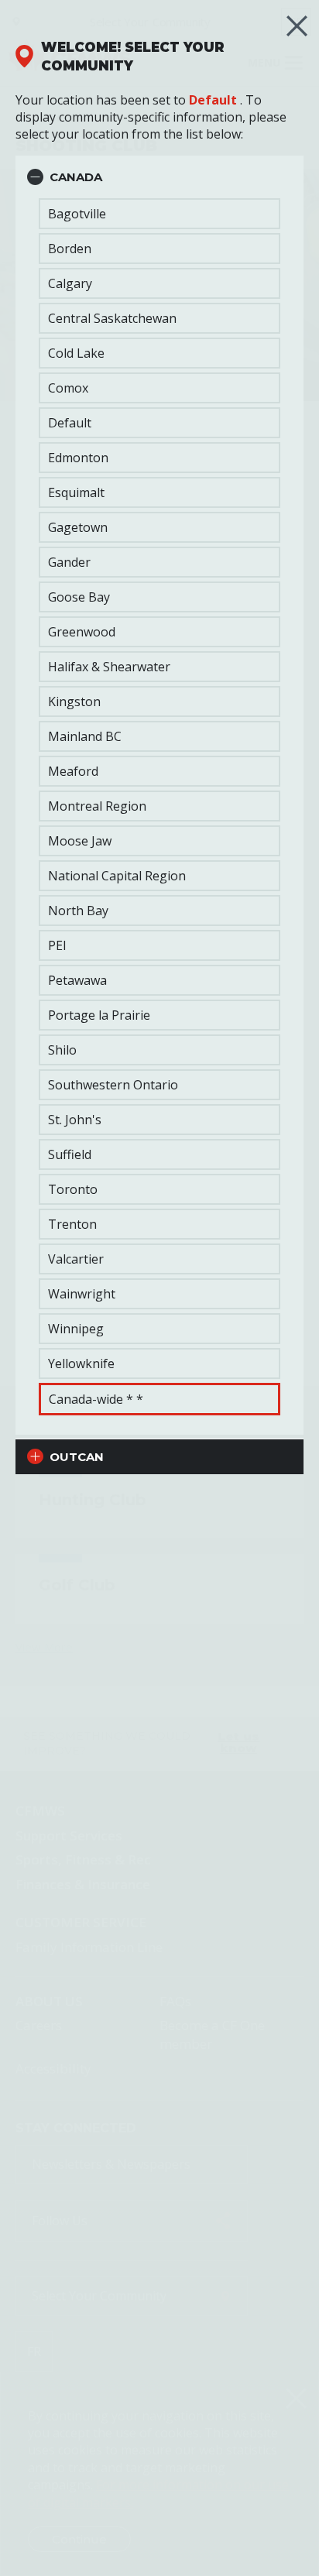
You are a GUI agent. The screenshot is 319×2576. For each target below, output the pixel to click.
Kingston (74, 701)
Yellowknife (81, 1363)
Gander (69, 562)
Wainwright (82, 1294)
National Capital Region (117, 876)
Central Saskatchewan (112, 318)
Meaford (73, 771)
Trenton (72, 1224)
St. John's (75, 1120)
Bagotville (77, 214)
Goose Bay (79, 597)
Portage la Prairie (99, 1015)
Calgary (70, 283)
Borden (70, 249)
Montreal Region (97, 806)
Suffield (70, 1154)
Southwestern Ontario (113, 1085)
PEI (57, 945)
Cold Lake (76, 353)
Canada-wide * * (96, 1399)
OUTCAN (77, 1457)
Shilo (62, 1050)
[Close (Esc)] (297, 26)
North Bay (78, 911)
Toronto (73, 1189)
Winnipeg (76, 1329)
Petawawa (77, 980)
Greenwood (82, 632)
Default (213, 100)
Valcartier (76, 1259)
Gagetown (78, 527)
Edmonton (78, 458)
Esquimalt (76, 492)
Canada (76, 177)
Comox (68, 388)
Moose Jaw (80, 841)
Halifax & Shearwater (109, 667)
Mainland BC (85, 736)
